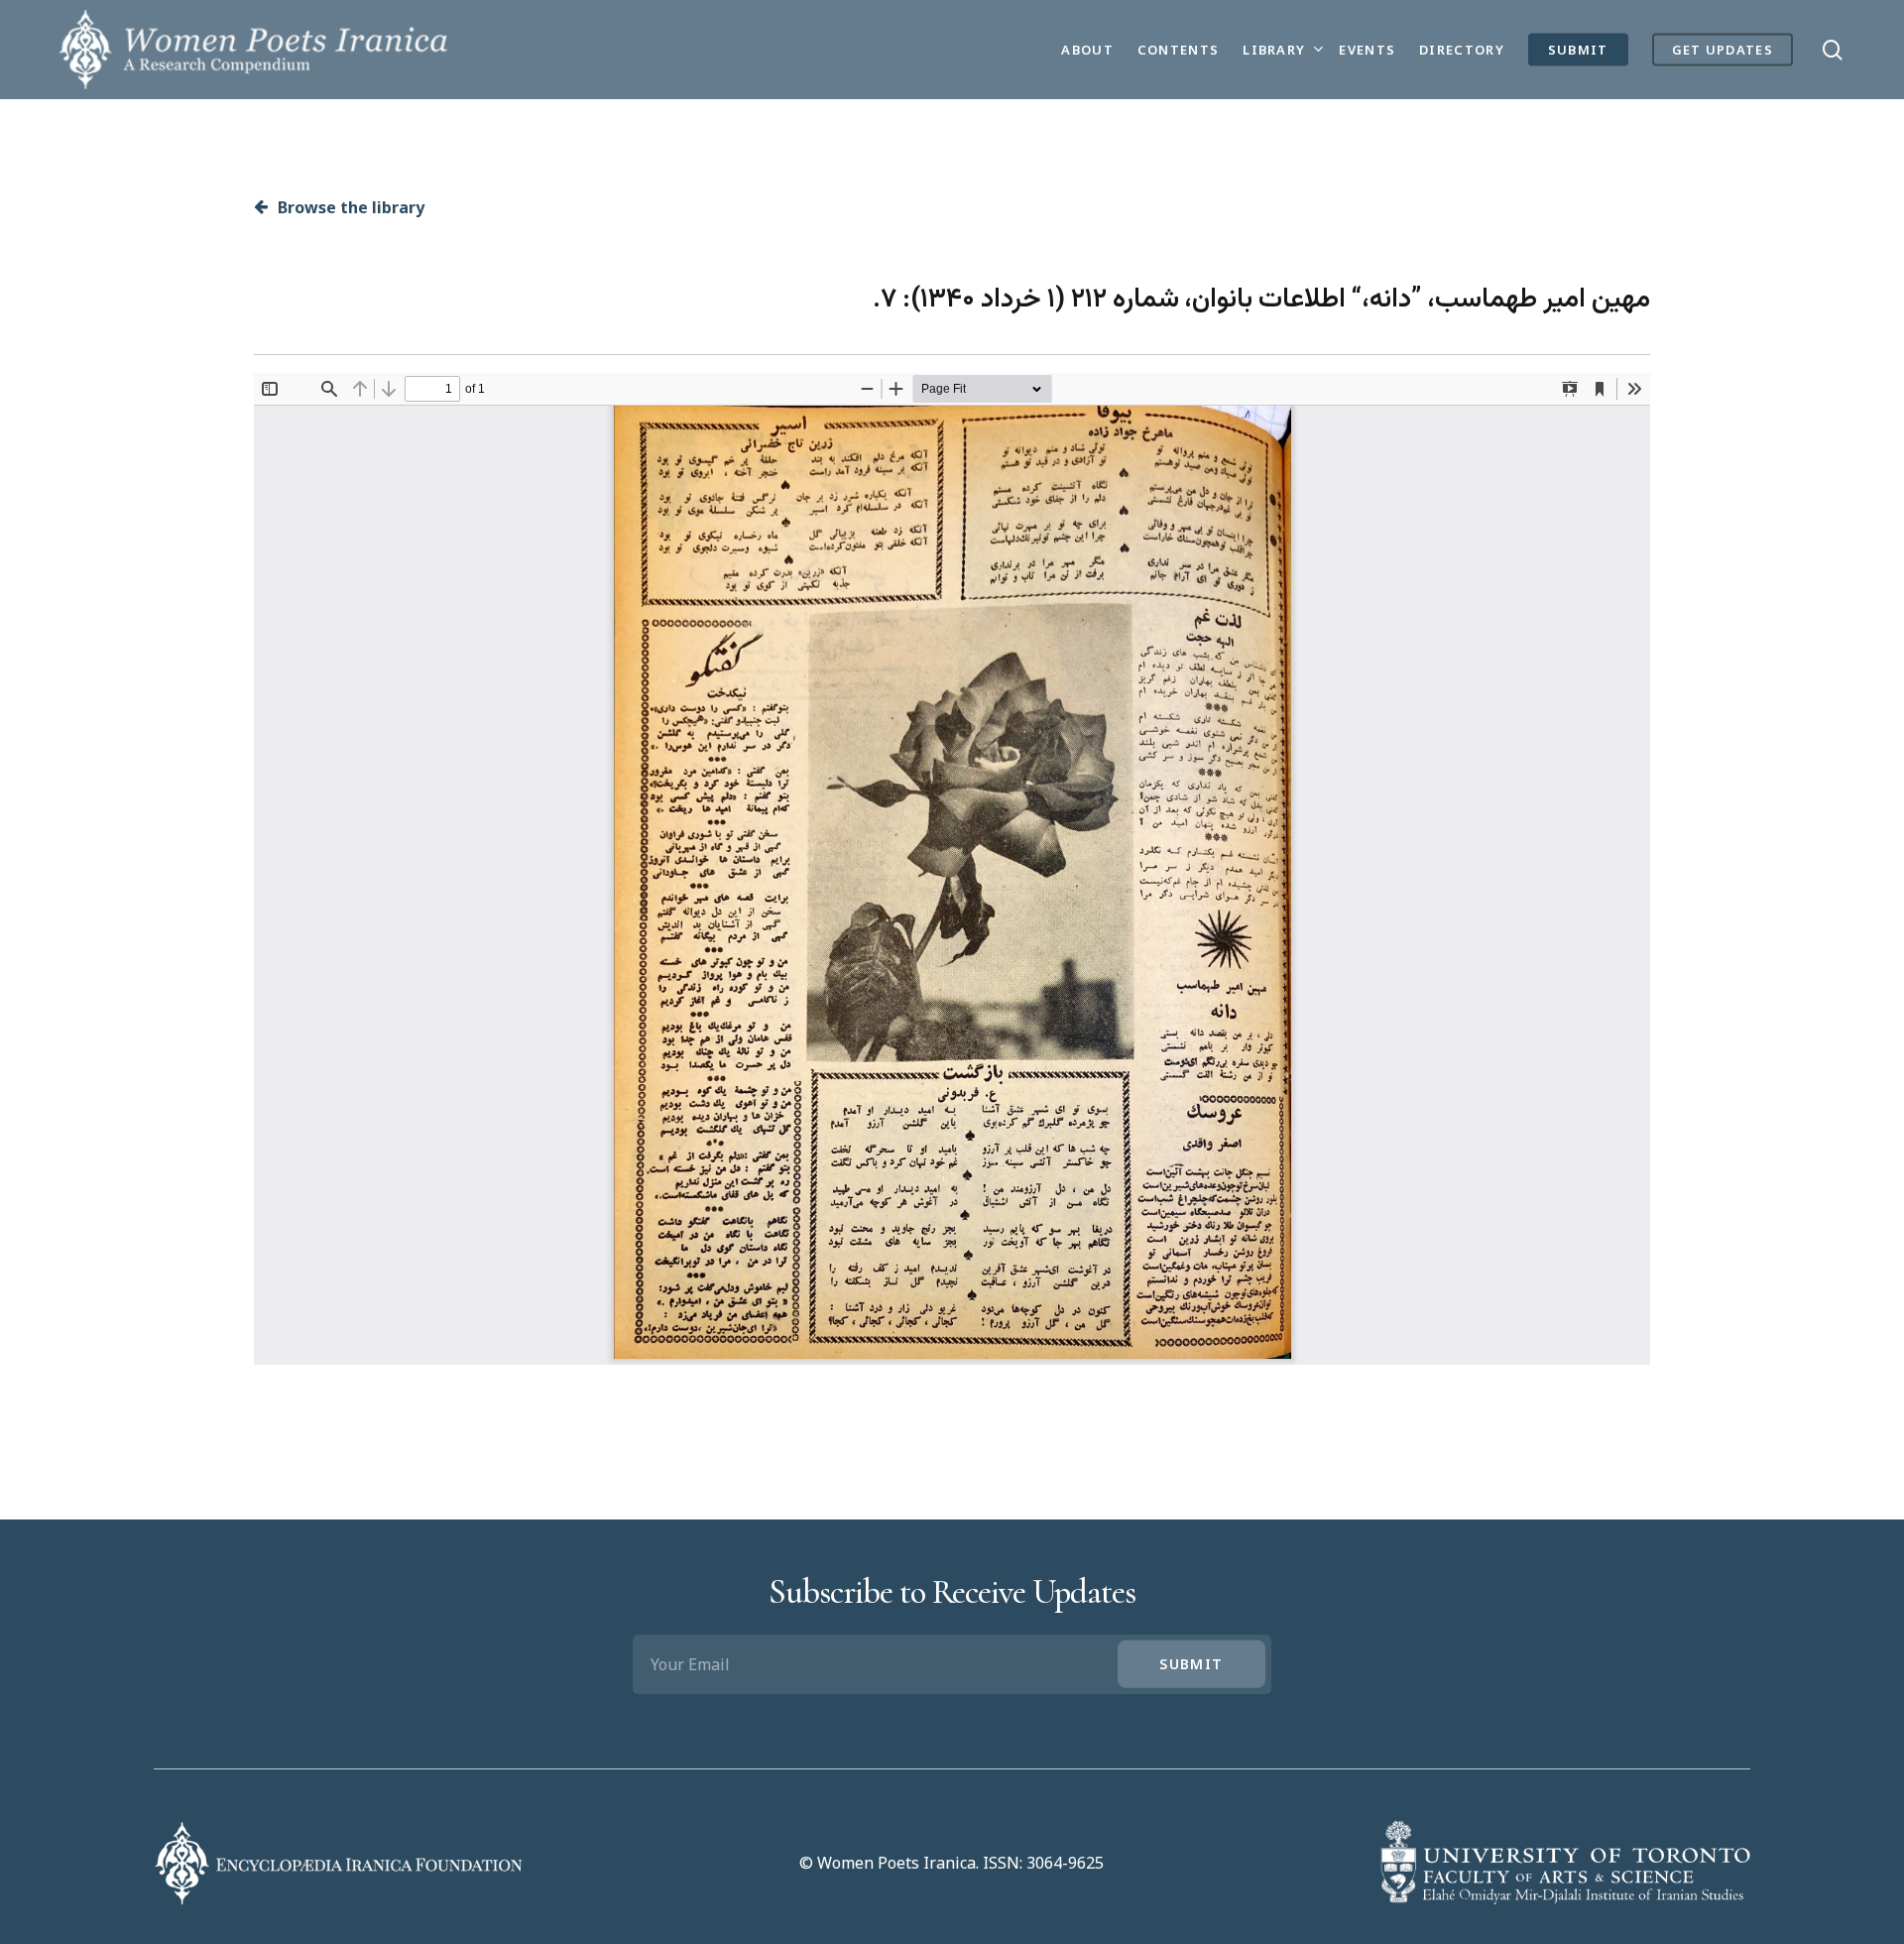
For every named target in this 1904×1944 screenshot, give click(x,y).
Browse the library (349, 207)
